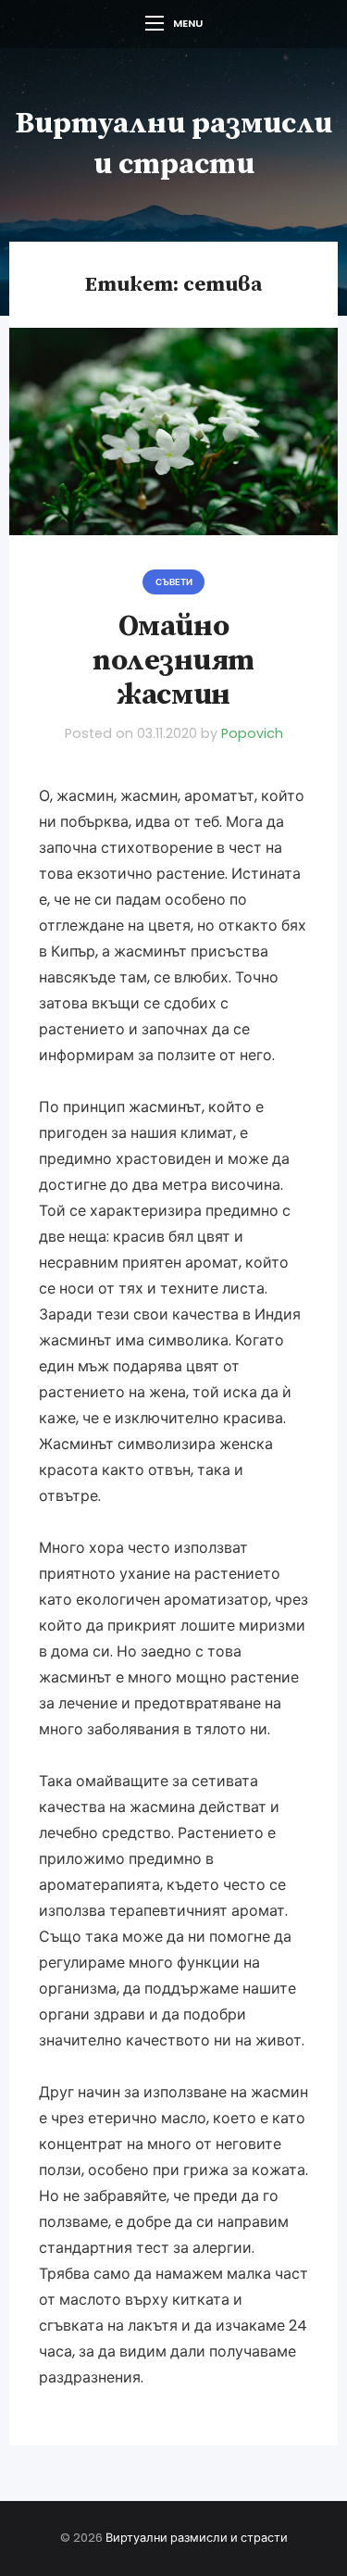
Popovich (252, 733)
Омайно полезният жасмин (173, 661)
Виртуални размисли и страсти (197, 2538)
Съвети (174, 582)
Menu (188, 23)
